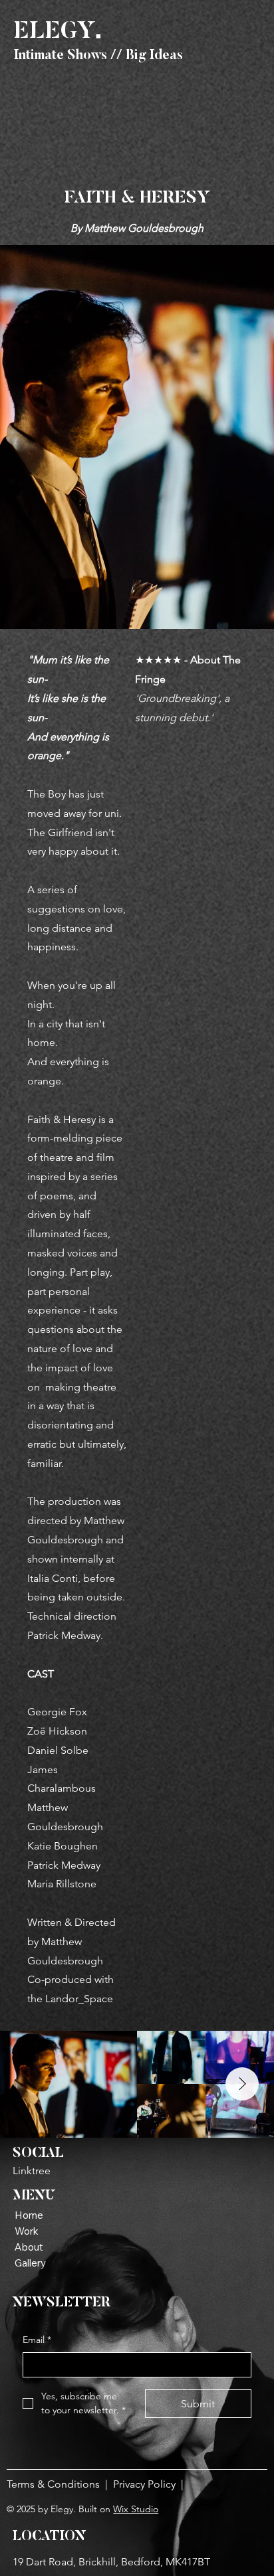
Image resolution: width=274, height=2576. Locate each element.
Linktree (32, 2171)
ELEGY (58, 32)
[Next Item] (242, 2084)
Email (37, 2340)
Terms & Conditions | (60, 2484)
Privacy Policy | (151, 2484)
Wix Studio (136, 2509)
